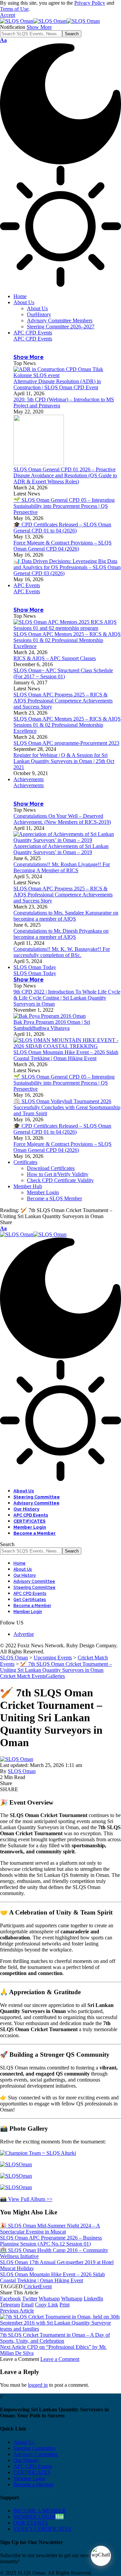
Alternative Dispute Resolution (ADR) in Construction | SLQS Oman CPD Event (57, 384)
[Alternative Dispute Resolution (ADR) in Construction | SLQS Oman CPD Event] (67, 375)
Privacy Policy (90, 3)
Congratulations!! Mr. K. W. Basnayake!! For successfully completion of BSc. (62, 952)
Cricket (32, 2286)
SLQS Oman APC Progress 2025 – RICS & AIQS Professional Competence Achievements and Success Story (63, 701)
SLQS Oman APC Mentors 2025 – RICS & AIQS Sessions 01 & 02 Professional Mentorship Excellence (67, 640)
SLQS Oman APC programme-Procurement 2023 (66, 743)
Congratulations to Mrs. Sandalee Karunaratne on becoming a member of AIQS (66, 916)
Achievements (29, 785)
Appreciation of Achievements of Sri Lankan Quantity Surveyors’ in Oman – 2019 (61, 849)
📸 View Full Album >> (26, 2199)
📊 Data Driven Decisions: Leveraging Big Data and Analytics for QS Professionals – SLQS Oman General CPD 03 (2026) (67, 567)
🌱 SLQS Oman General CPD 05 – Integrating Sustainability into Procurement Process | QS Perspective (64, 506)
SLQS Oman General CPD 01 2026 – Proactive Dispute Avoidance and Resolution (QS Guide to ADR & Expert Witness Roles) (65, 475)
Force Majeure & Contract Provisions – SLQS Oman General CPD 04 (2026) (63, 546)
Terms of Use (14, 9)
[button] (8, 15)
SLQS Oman (22, 1771)
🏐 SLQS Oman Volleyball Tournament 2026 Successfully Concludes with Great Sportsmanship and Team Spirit (67, 1107)
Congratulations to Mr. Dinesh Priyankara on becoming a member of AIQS (61, 934)
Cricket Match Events (23, 1676)
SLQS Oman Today (35, 973)
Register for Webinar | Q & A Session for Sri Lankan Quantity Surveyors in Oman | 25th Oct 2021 (64, 761)
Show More (39, 27)
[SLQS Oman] (50, 21)
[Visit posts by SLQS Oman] (17, 1759)
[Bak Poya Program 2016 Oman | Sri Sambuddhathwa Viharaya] (50, 1016)
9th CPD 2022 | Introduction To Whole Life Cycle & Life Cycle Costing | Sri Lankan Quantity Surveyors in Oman (67, 998)
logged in (38, 2385)
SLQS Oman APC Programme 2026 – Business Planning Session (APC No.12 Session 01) (51, 2241)
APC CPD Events (33, 339)
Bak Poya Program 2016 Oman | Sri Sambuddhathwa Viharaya (52, 1025)
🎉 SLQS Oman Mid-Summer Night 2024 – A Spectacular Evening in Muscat (50, 2229)
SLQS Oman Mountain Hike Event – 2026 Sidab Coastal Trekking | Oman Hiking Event (66, 1055)
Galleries (55, 1676)
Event (46, 2286)
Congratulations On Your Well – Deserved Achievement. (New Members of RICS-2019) (62, 819)
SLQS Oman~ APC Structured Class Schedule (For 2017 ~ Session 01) (63, 673)
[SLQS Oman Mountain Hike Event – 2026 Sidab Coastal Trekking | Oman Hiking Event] (67, 1046)
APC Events (27, 591)
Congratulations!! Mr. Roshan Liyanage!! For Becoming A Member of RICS (62, 867)
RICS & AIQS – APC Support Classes (55, 658)
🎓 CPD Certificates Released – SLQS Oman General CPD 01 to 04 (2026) (62, 528)
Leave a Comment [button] (60, 2359)
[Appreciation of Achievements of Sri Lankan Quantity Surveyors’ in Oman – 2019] (67, 840)
